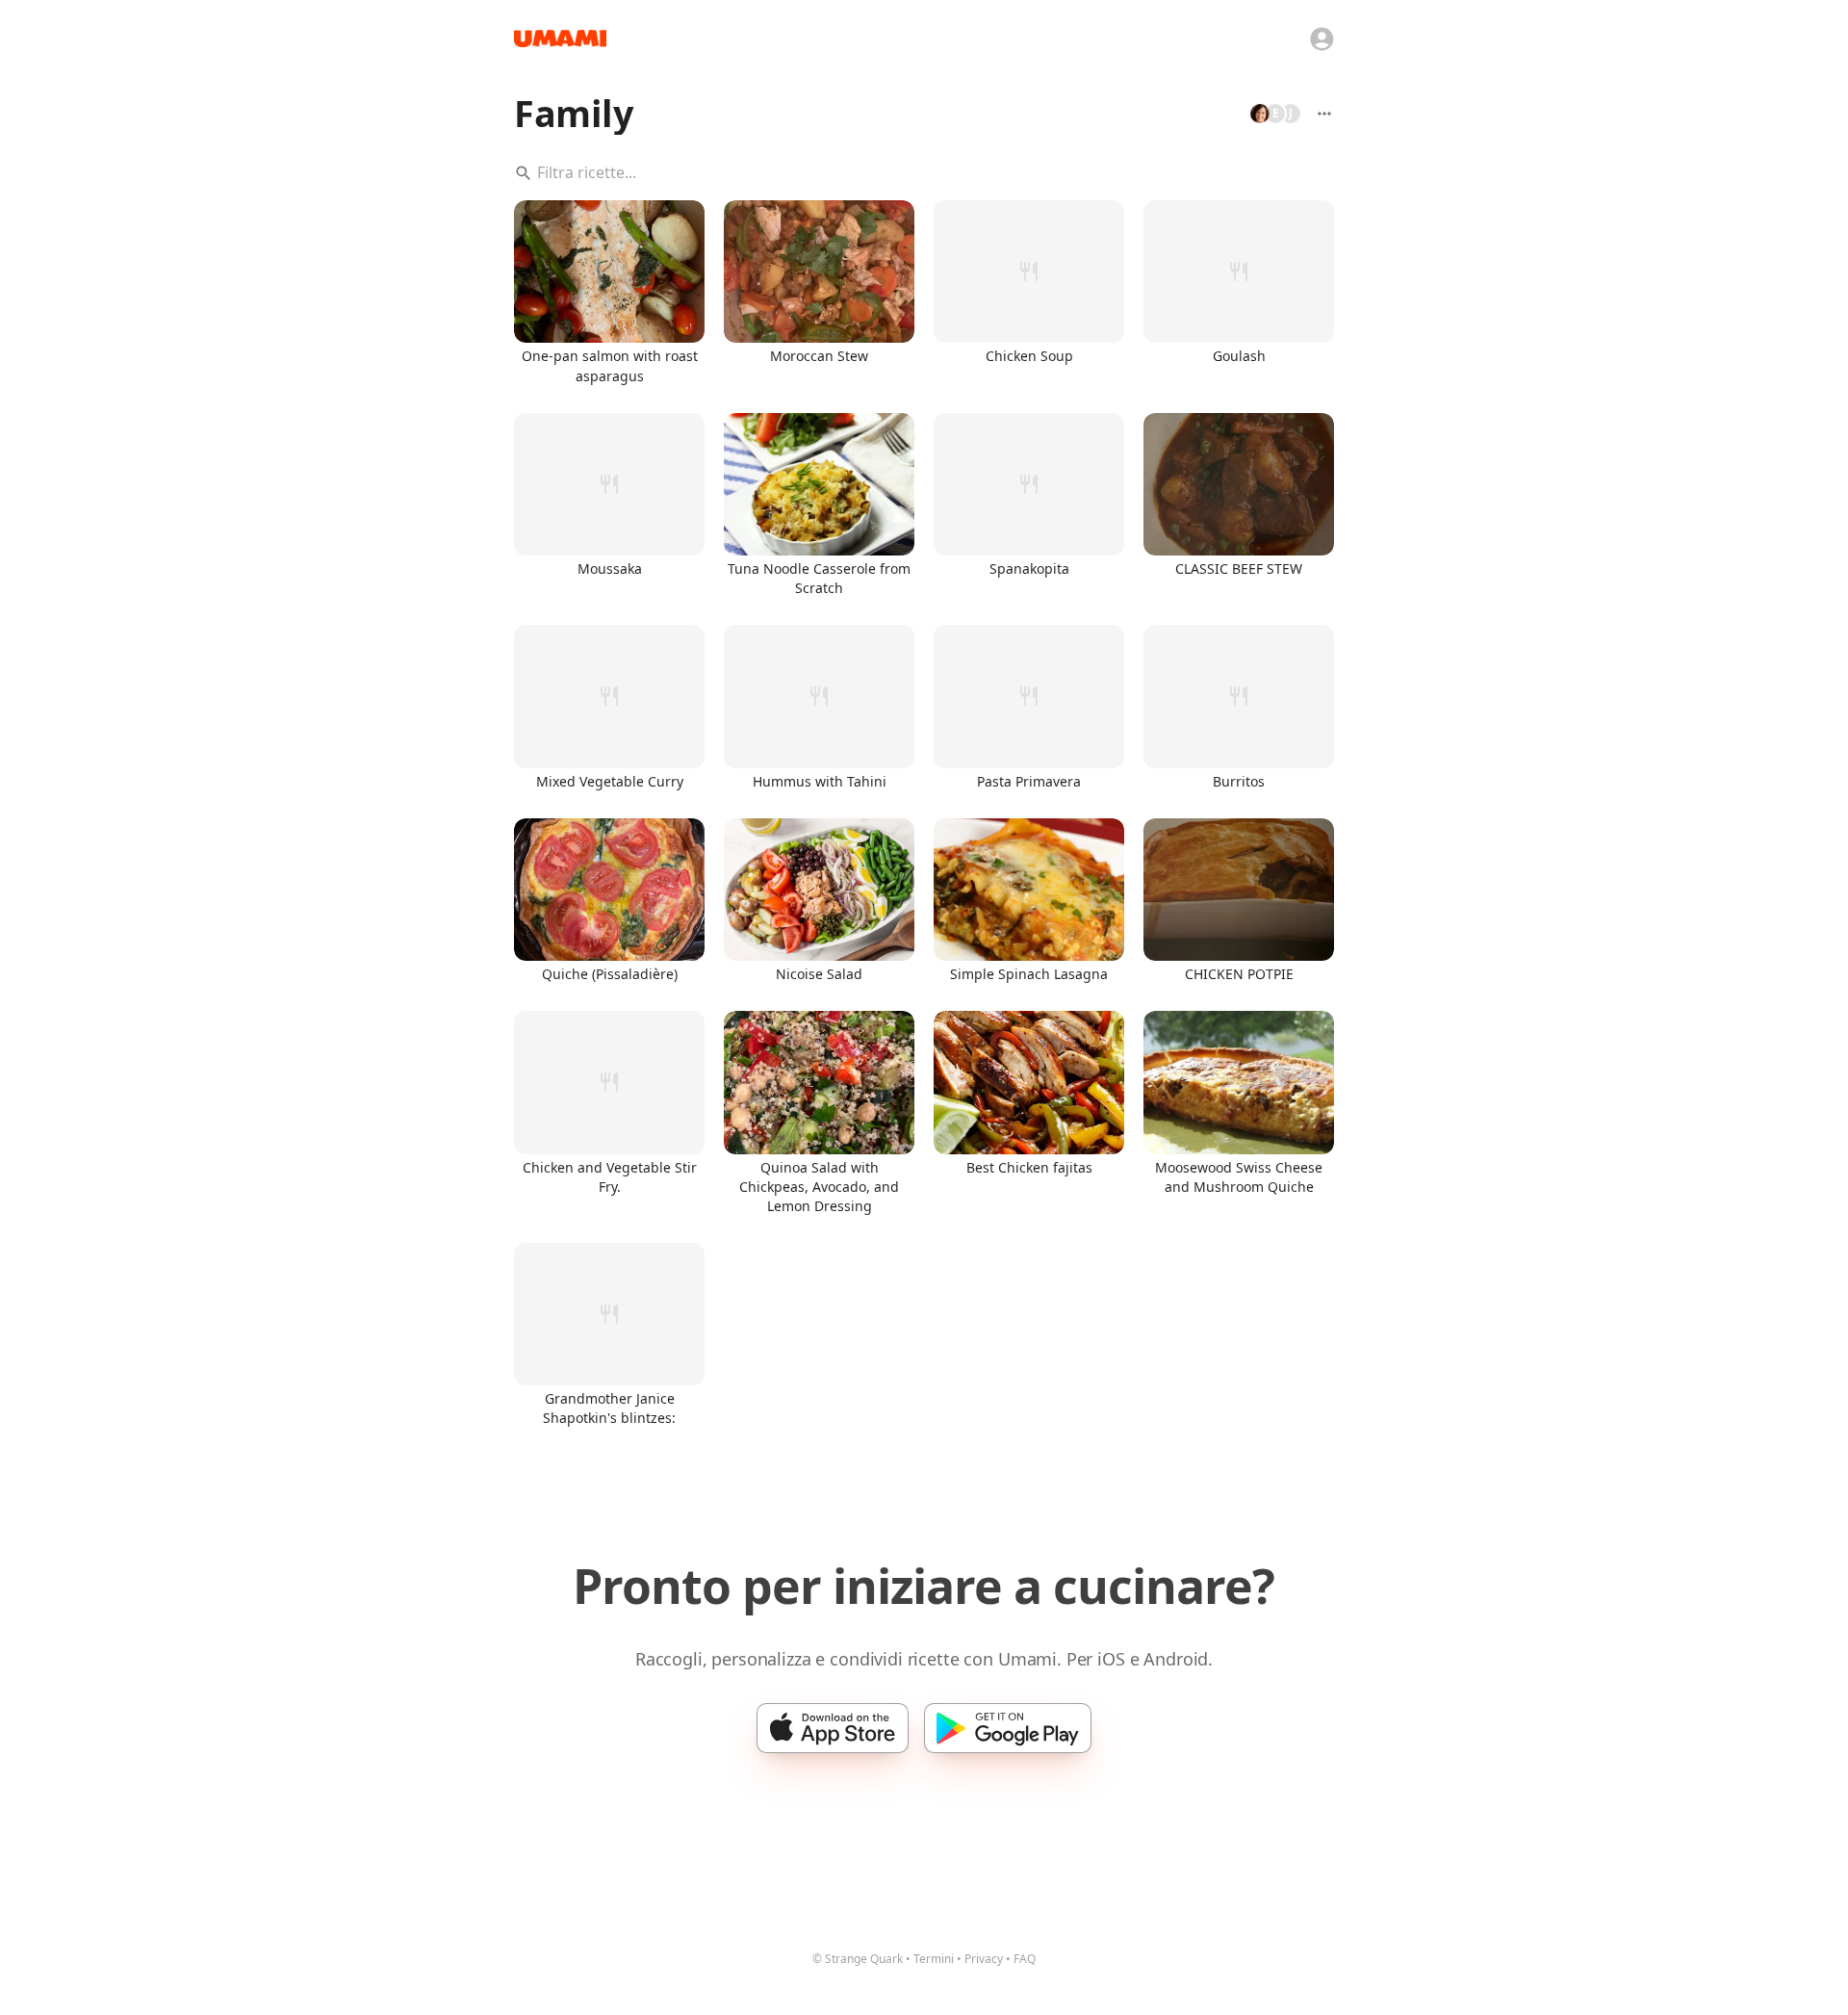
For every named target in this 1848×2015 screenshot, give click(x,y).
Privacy (984, 1959)
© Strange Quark (858, 1959)
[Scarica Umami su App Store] (833, 1728)
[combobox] (924, 173)
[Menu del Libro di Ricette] (1324, 114)
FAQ (1025, 1959)
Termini (934, 1959)
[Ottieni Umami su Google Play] (1008, 1728)
